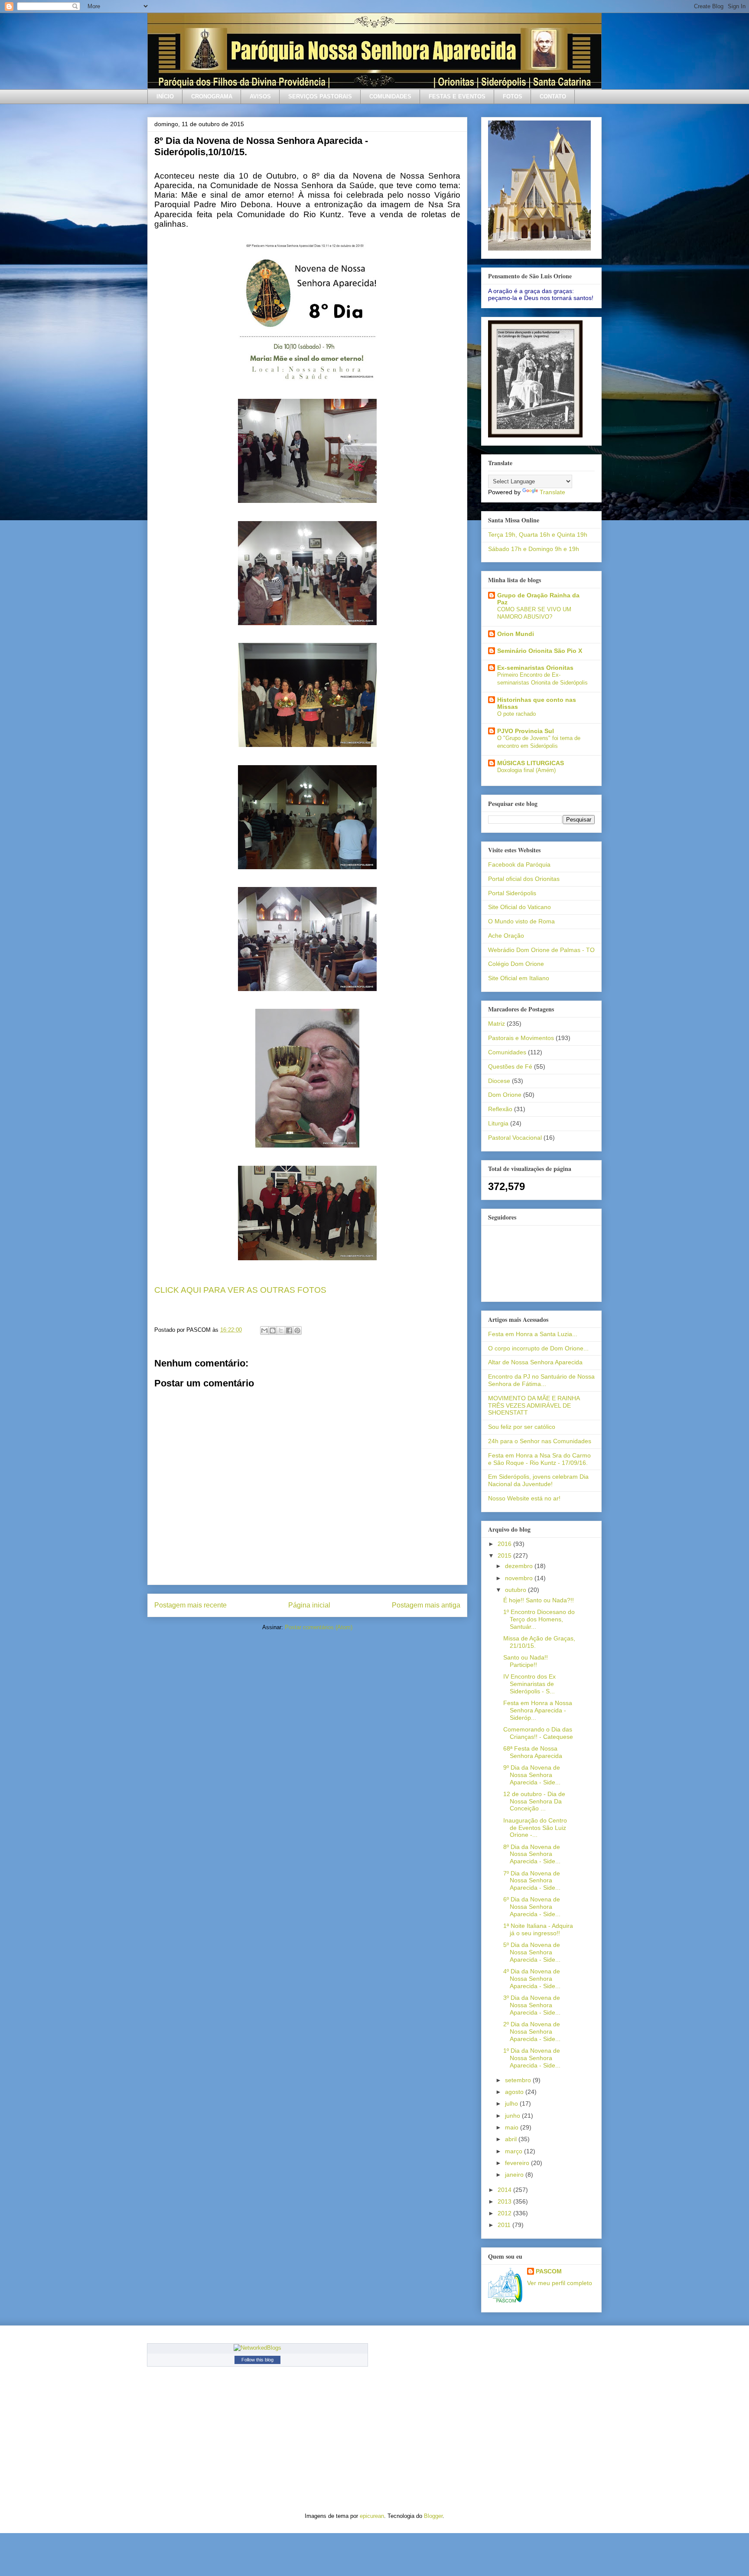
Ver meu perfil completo (560, 2283)
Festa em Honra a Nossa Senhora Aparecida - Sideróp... (538, 1710)
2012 (505, 2213)
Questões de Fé (510, 1066)
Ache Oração (506, 936)
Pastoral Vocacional (515, 1138)
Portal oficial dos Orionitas (524, 879)
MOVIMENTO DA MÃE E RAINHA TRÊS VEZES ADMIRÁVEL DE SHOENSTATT (534, 1405)
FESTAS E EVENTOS (457, 96)
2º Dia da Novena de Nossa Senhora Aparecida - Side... (532, 2031)
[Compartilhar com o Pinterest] (297, 1330)
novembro (520, 1578)
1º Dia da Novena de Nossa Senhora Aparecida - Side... (532, 2058)
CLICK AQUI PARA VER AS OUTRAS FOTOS (240, 1290)
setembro (519, 2080)
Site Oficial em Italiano (519, 978)
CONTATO (553, 96)
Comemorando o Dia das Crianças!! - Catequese (538, 1733)
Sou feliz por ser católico (522, 1427)
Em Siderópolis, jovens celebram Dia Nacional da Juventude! (538, 1480)
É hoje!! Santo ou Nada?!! (539, 1600)
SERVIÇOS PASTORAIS (320, 96)
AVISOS (260, 96)
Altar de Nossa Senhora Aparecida (535, 1362)
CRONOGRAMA (212, 96)
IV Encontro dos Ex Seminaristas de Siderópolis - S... (529, 1684)
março (515, 2151)
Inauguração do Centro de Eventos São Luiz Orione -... (535, 1828)
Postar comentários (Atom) (319, 1627)
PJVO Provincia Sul (526, 731)
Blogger (433, 2516)
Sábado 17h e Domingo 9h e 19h (534, 549)
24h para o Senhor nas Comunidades (540, 1441)
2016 (505, 1544)
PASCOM (549, 2271)
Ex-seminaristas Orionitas (535, 668)
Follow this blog (257, 2360)
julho (512, 2103)
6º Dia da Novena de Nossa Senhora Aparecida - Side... (532, 1907)
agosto (515, 2092)
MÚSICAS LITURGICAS (531, 763)
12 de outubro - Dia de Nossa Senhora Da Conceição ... (534, 1801)
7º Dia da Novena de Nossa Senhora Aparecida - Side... (532, 1881)
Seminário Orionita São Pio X (540, 651)
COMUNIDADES (390, 96)
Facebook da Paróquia (519, 864)
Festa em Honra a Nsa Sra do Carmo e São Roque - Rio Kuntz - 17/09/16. (539, 1459)
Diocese (499, 1081)
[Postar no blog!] (273, 1330)
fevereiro (518, 2163)
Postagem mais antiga (426, 1605)
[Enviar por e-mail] (264, 1330)
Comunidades (507, 1052)
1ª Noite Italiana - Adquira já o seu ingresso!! (538, 1929)
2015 (505, 1555)
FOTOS (513, 96)
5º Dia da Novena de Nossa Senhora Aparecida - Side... (532, 1952)
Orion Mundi (516, 634)
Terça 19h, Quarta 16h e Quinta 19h (538, 535)
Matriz (497, 1024)
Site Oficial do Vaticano (519, 907)
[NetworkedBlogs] (257, 2348)
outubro (516, 1590)
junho (513, 2116)
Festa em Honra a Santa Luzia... (533, 1334)
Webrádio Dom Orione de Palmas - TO (541, 950)
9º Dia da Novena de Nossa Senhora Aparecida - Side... (532, 1775)
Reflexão (500, 1109)
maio (513, 2127)
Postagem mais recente (191, 1605)
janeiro (515, 2175)
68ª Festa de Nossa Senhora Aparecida (533, 1752)
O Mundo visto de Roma (521, 921)
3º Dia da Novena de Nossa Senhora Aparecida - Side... (532, 2005)
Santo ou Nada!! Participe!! (526, 1661)
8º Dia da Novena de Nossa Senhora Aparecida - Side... (532, 1854)
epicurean (372, 2516)
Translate (552, 492)
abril (512, 2139)
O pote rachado (516, 714)
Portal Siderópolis (512, 893)
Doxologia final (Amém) (526, 770)
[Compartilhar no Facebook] (289, 1330)
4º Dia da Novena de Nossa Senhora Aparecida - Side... (532, 1979)
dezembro (520, 1566)
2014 (505, 2190)
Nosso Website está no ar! (524, 1498)
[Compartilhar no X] (281, 1330)
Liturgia (498, 1123)
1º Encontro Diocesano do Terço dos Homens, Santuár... (539, 1619)
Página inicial (309, 1605)
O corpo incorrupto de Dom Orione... (538, 1348)
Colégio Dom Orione (516, 964)
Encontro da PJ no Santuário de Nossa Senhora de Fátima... (541, 1380)
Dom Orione (505, 1095)
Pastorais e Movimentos (521, 1038)
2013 (505, 2201)
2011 (505, 2225)
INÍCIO (165, 96)
